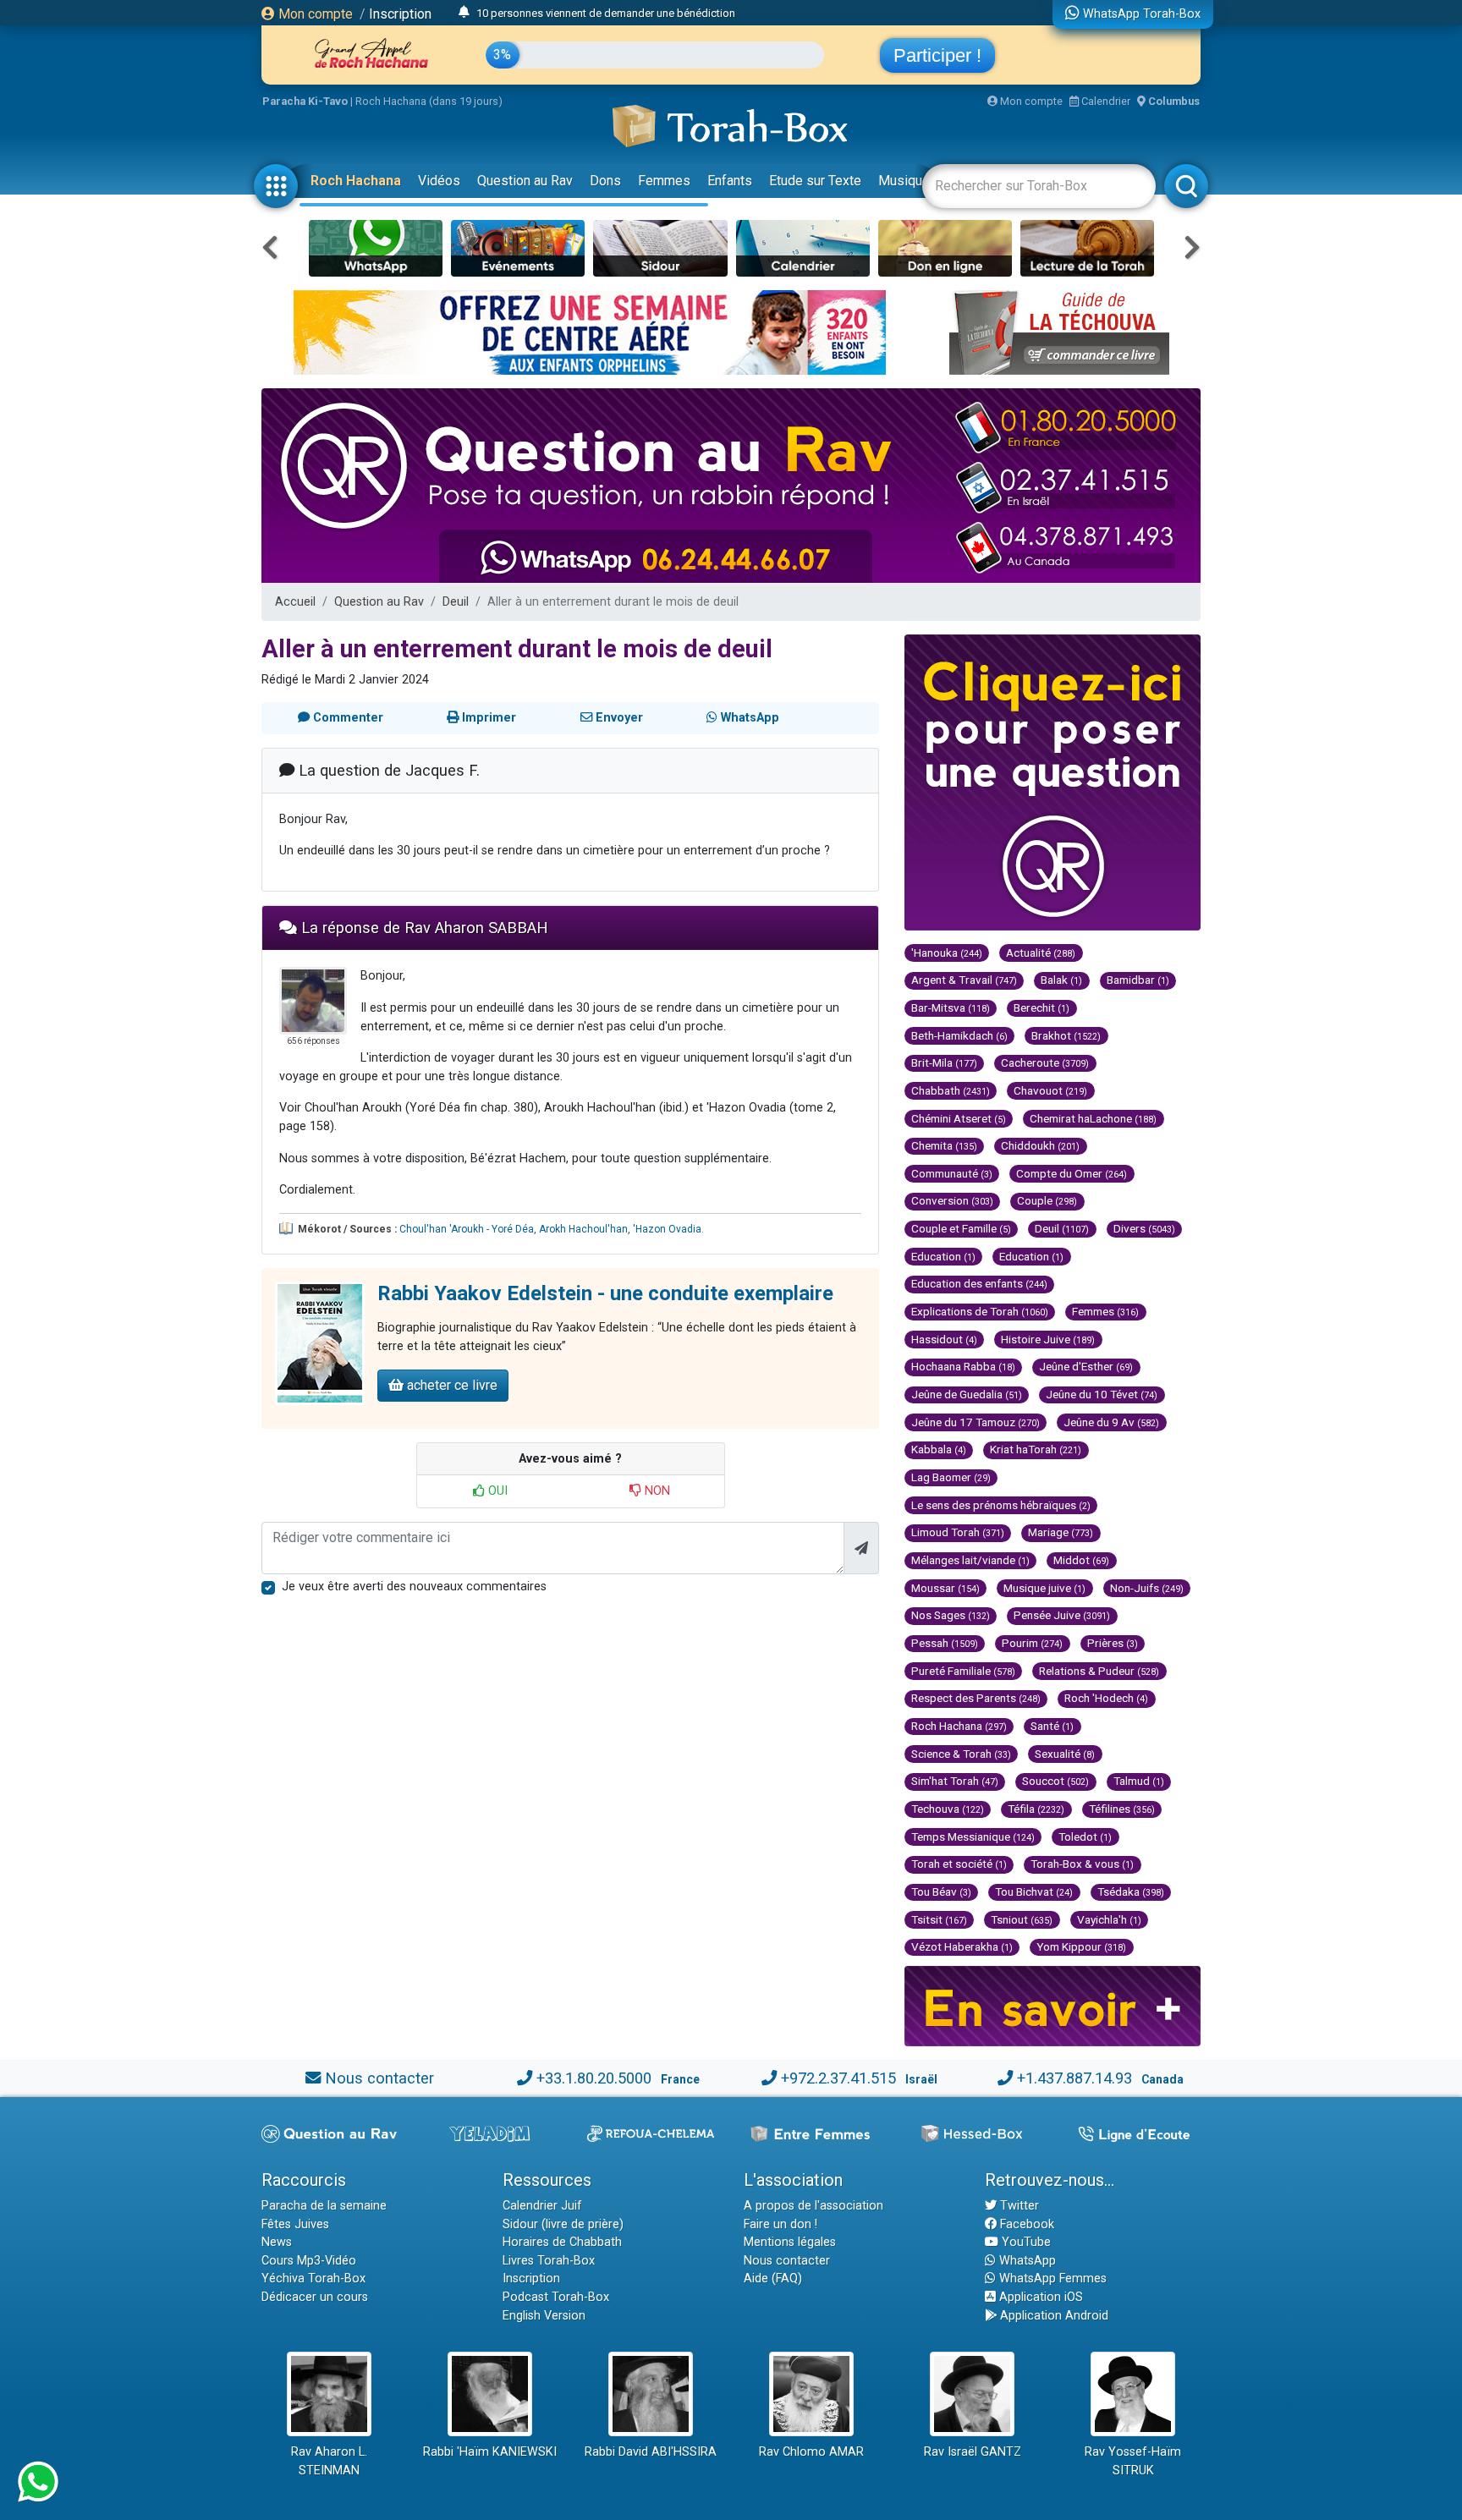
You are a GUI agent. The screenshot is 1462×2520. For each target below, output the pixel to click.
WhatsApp (1026, 2261)
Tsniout (1022, 1919)
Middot (1081, 1560)
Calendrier (1105, 101)
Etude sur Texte (815, 181)
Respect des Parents (976, 1698)
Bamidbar (1138, 980)
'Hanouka (947, 953)
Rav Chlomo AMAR (811, 2452)
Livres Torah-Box (549, 2261)
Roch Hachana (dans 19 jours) (429, 101)
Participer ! (937, 55)
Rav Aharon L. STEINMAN (329, 2461)
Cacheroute (1045, 1062)
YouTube (1025, 2242)
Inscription (400, 14)
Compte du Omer (1072, 1173)
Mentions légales (790, 2242)
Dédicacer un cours (315, 2297)
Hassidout (944, 1339)
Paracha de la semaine (324, 2206)
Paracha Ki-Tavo (305, 101)
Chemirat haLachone (1093, 1118)
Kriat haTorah (1036, 1449)
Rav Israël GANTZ (973, 2452)
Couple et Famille (961, 1228)
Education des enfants (979, 1283)
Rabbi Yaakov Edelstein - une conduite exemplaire (605, 1293)
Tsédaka (1131, 1891)
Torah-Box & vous (1082, 1864)
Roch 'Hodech (1106, 1698)
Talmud (1139, 1781)
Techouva (948, 1809)
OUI (496, 1491)
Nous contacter (379, 2078)
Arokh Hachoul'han (583, 1229)
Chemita (944, 1145)
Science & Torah (961, 1754)
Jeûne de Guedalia (967, 1394)
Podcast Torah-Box (556, 2297)
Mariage (1061, 1532)
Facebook (1025, 2224)
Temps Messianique (973, 1836)
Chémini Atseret (959, 1118)
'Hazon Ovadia (667, 1229)
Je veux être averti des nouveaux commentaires (414, 1587)
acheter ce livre (451, 1385)
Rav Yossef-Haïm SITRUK (1133, 2461)
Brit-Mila (944, 1062)
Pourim (1032, 1643)
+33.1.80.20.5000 (594, 2078)
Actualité (1041, 953)
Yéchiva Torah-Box (313, 2278)
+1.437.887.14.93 (1075, 2078)
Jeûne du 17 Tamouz (976, 1422)
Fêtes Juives (295, 2224)
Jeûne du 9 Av (1111, 1422)
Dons (605, 181)
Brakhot (1066, 1035)
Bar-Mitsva (951, 1007)
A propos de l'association (813, 2206)
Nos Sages (951, 1615)
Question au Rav (525, 181)
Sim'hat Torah (955, 1781)
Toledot (1085, 1836)
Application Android (1053, 2316)
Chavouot (1050, 1090)
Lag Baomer (951, 1477)
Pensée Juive (1062, 1615)
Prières (1113, 1643)
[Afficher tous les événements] (464, 13)
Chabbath (951, 1090)
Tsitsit (939, 1919)
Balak (1061, 980)
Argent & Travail (964, 980)
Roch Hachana (356, 181)
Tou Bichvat (1034, 1891)
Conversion (952, 1200)
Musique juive (1044, 1588)
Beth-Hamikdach (959, 1035)
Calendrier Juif (542, 2206)
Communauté (952, 1173)
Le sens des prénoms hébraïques (1001, 1505)
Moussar (945, 1588)
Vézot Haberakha (962, 1946)
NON (656, 1491)
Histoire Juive (1048, 1339)
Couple (1047, 1200)
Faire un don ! (780, 2224)
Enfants (730, 181)
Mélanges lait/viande (970, 1560)
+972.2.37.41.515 (838, 2078)
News (277, 2242)
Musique (904, 181)
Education (943, 1256)
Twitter (1018, 2206)
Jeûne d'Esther (1086, 1366)
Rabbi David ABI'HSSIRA (651, 2452)
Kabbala (939, 1449)
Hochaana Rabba (963, 1366)
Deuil (456, 602)
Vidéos (439, 181)
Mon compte (314, 14)
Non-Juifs (1147, 1588)
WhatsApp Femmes (1051, 2278)
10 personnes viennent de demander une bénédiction (606, 13)
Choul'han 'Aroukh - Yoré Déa (467, 1229)
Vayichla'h (1109, 1919)
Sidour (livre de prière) (563, 2224)
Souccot (1055, 1781)
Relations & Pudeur (1099, 1671)
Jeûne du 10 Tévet (1102, 1394)
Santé (1052, 1726)
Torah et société (959, 1864)
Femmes (664, 181)
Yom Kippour (1081, 1946)
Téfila (1036, 1809)
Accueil (295, 602)
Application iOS (1039, 2297)
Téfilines (1122, 1809)
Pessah (945, 1643)
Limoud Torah (958, 1532)
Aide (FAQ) (773, 2278)
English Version (544, 2316)
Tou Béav (941, 1891)
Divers (1144, 1228)
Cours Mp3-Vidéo (309, 2261)
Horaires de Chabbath (562, 2242)
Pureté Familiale (963, 1671)
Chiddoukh (1040, 1145)
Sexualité (1065, 1754)
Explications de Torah (980, 1311)
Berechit (1042, 1007)
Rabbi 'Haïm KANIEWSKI (490, 2452)
